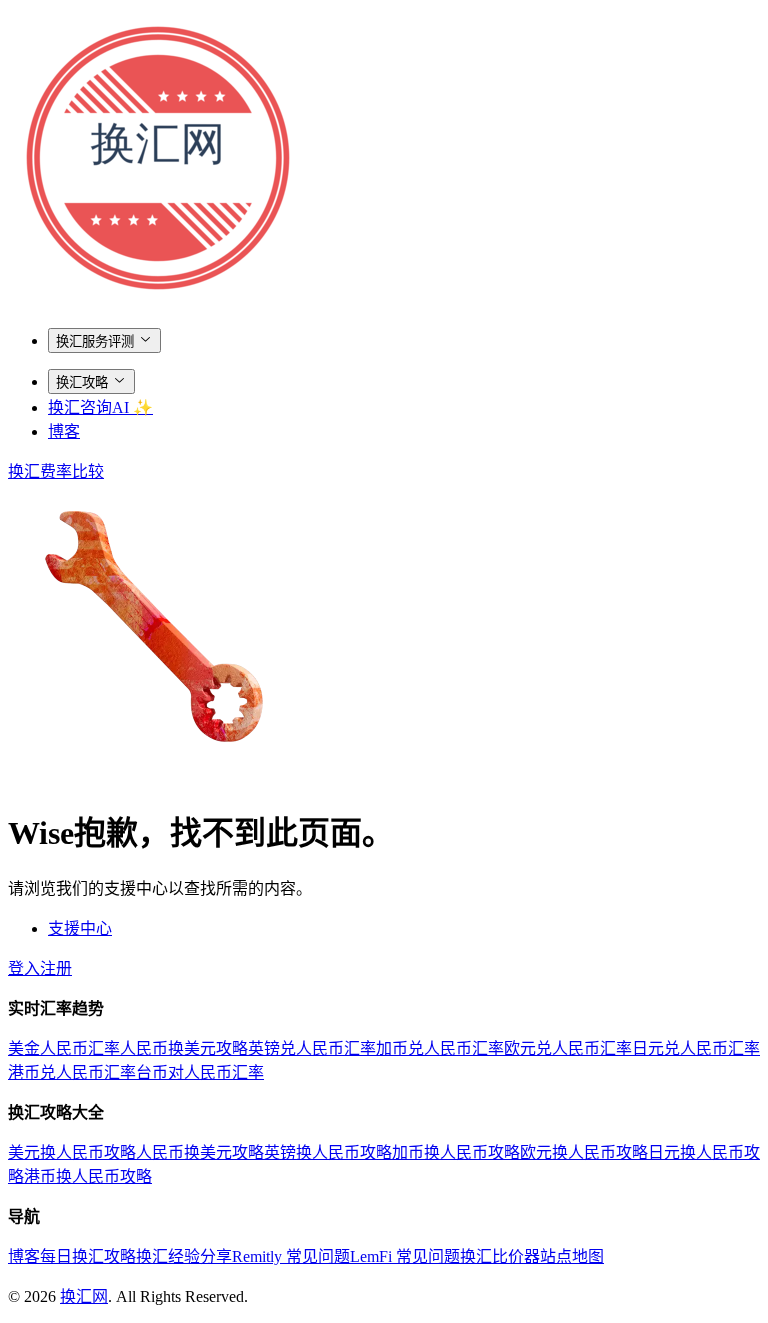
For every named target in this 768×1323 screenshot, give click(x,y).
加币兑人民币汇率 (440, 1048)
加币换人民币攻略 (456, 1152)
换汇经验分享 (184, 1256)
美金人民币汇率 (64, 1048)
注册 (56, 968)
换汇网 (84, 1296)
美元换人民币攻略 (72, 1152)
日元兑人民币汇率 (696, 1048)
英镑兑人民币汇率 (312, 1048)
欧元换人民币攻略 (584, 1152)
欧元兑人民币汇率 (568, 1048)
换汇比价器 (500, 1256)
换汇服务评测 (95, 341)
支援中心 (80, 928)
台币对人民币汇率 (200, 1072)
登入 (24, 968)
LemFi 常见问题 (405, 1256)
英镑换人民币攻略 (328, 1152)
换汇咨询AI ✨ (100, 407)
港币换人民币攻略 (88, 1176)
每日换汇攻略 (88, 1256)
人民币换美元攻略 (184, 1048)
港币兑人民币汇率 (72, 1072)
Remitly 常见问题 (291, 1256)
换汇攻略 (82, 382)
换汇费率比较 (56, 471)
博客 (64, 431)
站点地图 (572, 1256)
